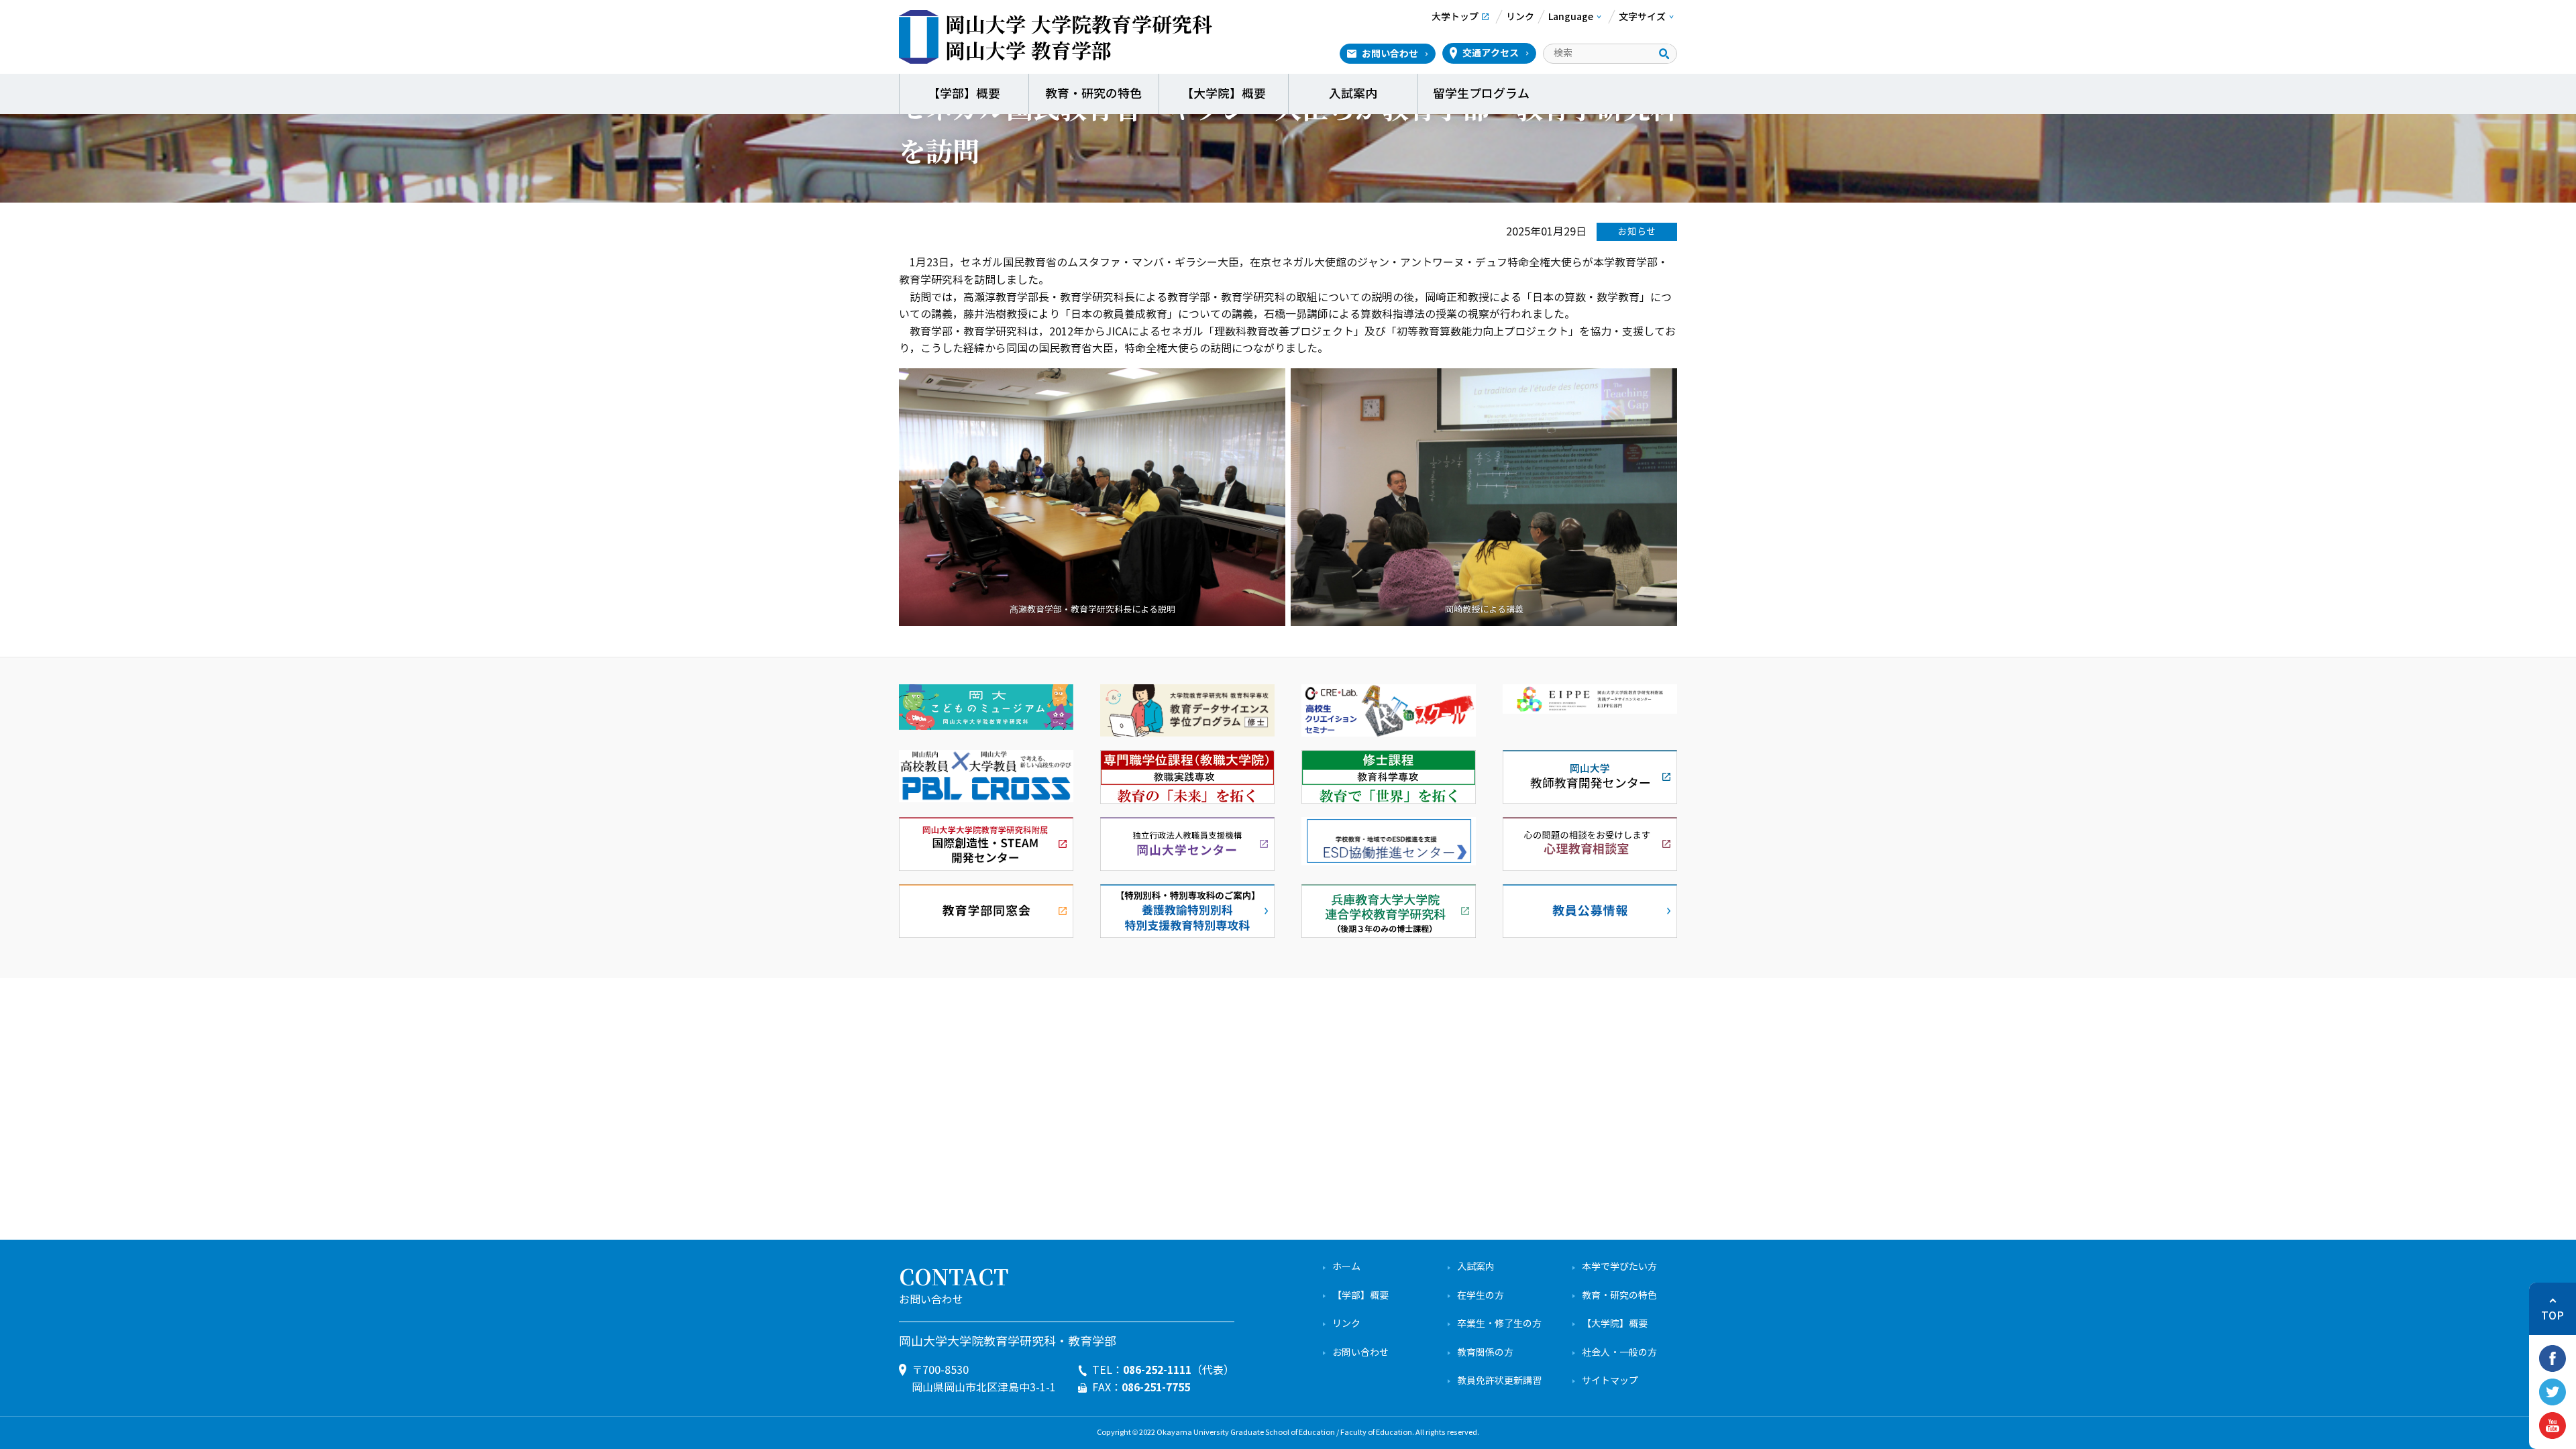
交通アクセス (1491, 53)
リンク (1346, 1324)
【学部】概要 (964, 94)
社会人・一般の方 (1619, 1353)
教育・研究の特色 (1093, 94)
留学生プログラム (1483, 94)
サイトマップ (1610, 1381)
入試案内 (1353, 94)
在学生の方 (1481, 1296)
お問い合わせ (1390, 54)
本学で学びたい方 (1619, 1267)
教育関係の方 (1485, 1353)
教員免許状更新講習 (1499, 1381)
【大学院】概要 (1224, 94)
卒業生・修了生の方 (1499, 1324)
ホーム (1346, 1267)
